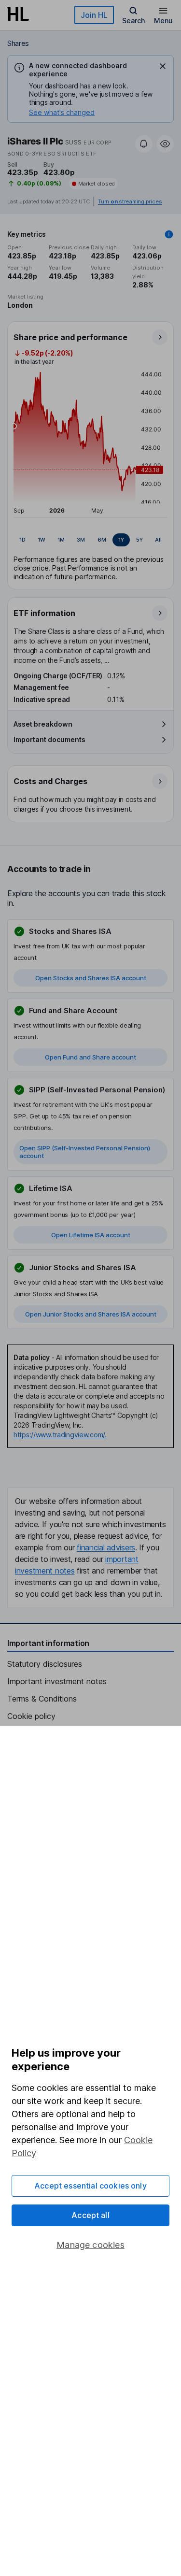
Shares (18, 43)
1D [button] (22, 540)
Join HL (94, 15)
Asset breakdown (43, 724)
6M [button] (102, 540)
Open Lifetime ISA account (91, 1235)
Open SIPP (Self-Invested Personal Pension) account (85, 1152)
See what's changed (62, 112)
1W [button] (42, 540)
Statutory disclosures (45, 1664)
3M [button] (81, 540)
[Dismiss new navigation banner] (163, 66)
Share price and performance (70, 337)
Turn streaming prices (130, 202)
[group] (90, 540)
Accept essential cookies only (90, 2186)
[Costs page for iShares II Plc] (91, 794)
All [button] (158, 540)
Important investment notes (57, 1681)
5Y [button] (139, 540)
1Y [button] (121, 540)
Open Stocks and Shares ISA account (91, 978)
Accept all (90, 2215)
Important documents (49, 739)
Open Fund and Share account (90, 1057)
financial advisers (106, 1547)
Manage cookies (90, 2245)
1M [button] (61, 540)
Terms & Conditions (42, 1699)
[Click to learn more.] (169, 234)
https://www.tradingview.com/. (60, 1435)
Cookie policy (31, 1716)
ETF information (44, 613)
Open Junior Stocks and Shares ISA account (91, 1314)
